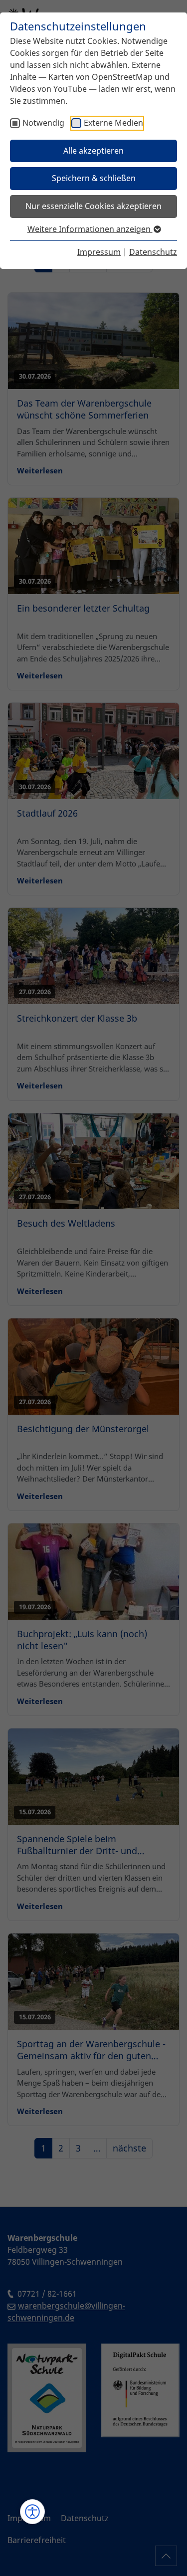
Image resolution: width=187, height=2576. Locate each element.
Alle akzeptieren (93, 151)
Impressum (99, 252)
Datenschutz (153, 252)
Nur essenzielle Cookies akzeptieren (93, 206)
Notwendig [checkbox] (43, 123)
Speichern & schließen (94, 178)
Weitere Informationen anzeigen (90, 229)
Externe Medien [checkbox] (113, 123)
